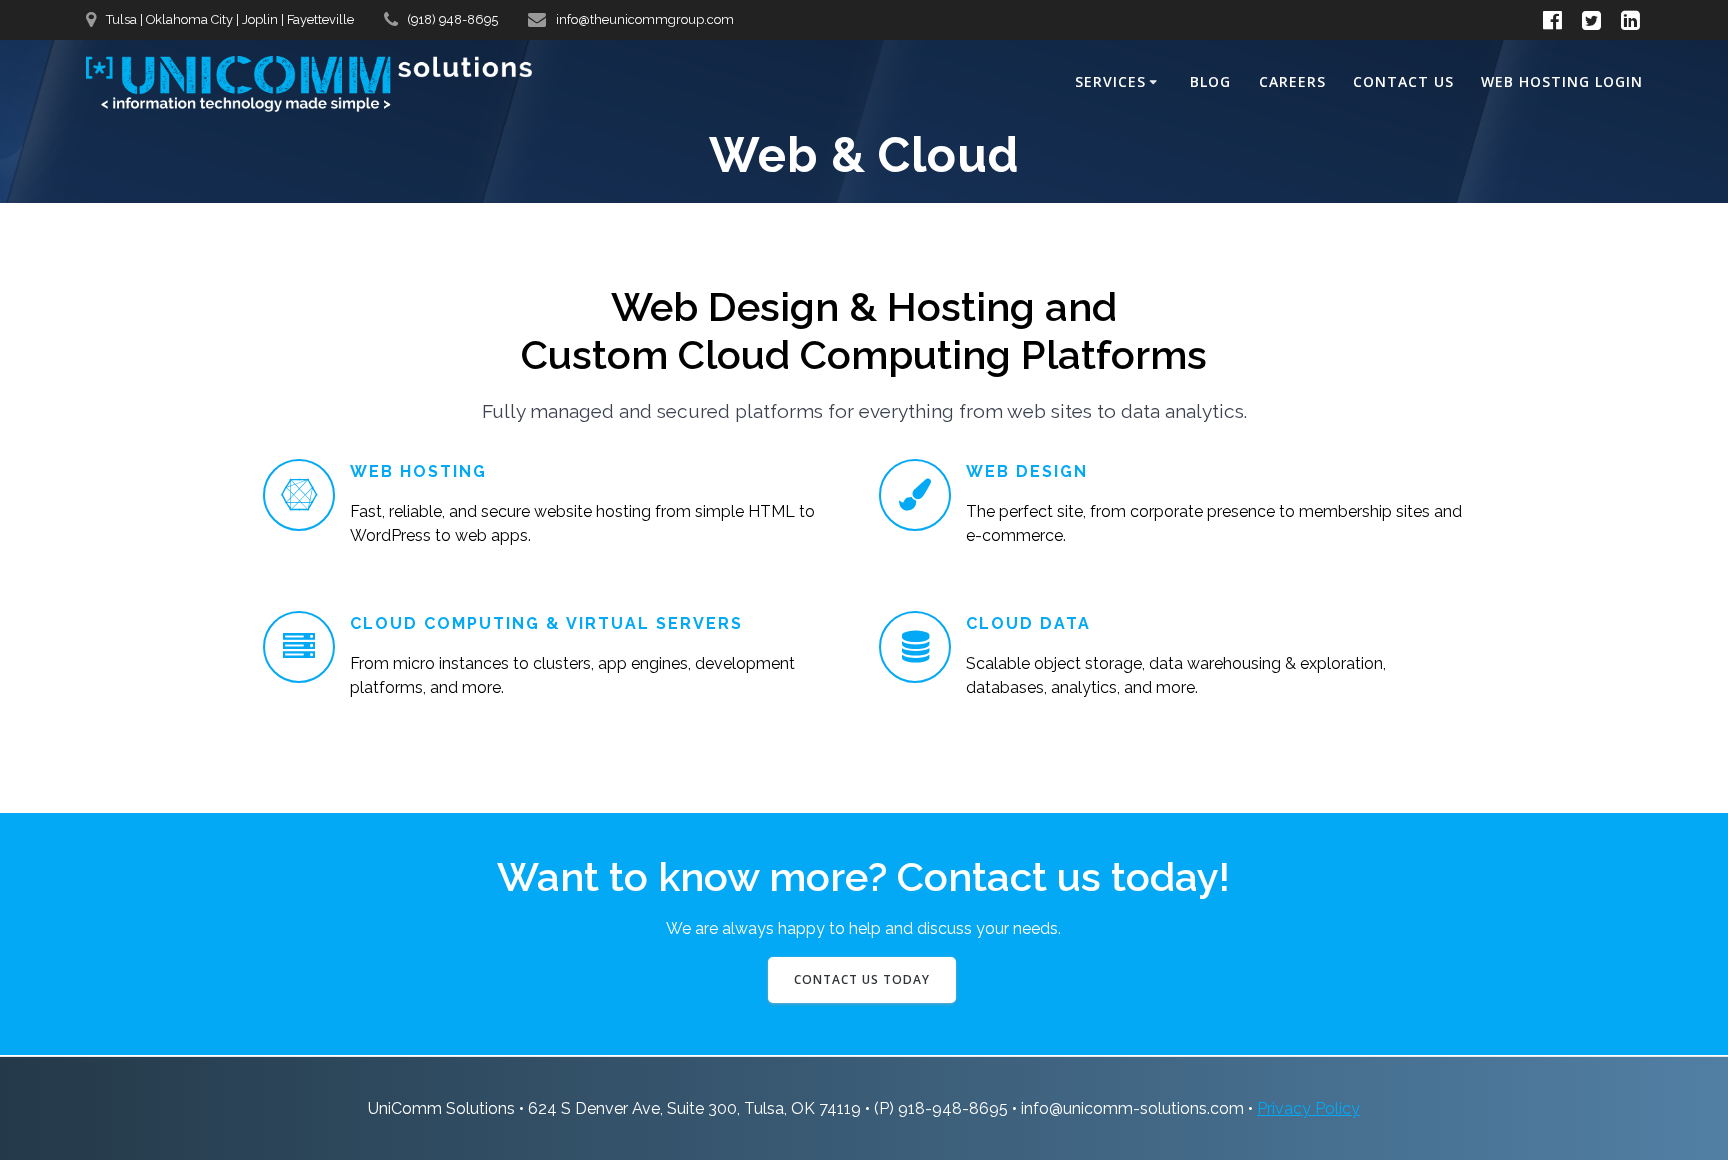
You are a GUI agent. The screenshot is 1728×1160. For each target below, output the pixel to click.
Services (1110, 81)
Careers (1292, 81)
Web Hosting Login (1562, 81)
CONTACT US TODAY (862, 979)
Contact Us (1403, 81)
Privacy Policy (1308, 1108)
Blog (1210, 81)
